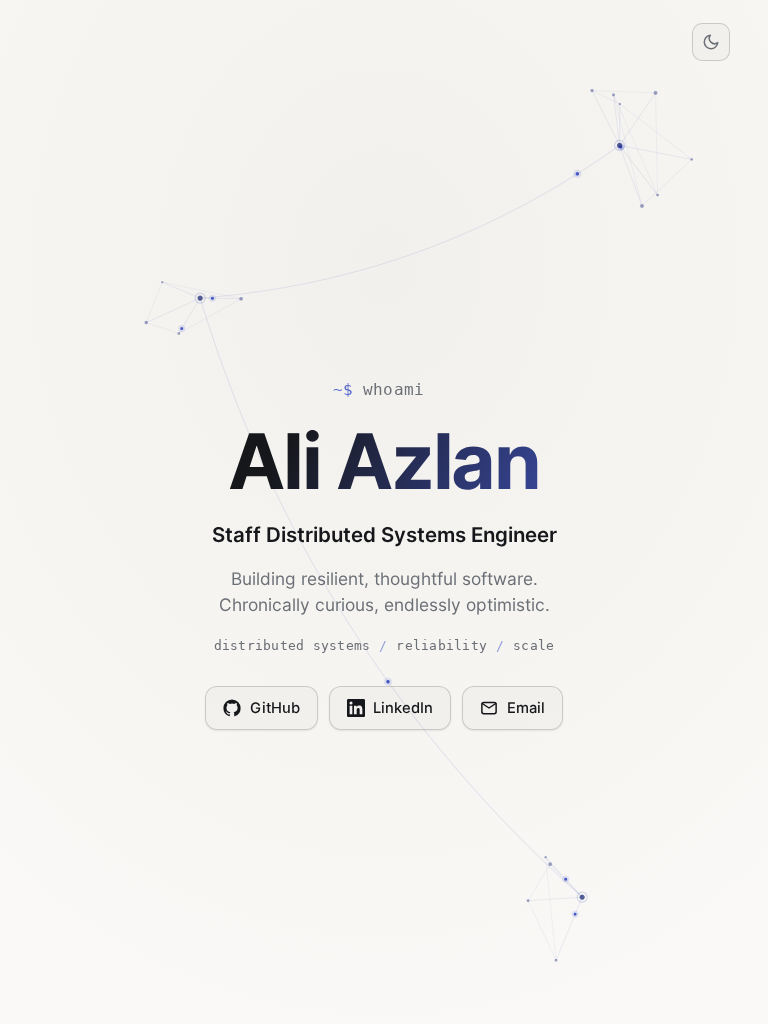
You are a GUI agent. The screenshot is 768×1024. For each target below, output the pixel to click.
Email (526, 708)
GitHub (275, 708)
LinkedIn (403, 708)
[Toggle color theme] (711, 42)
